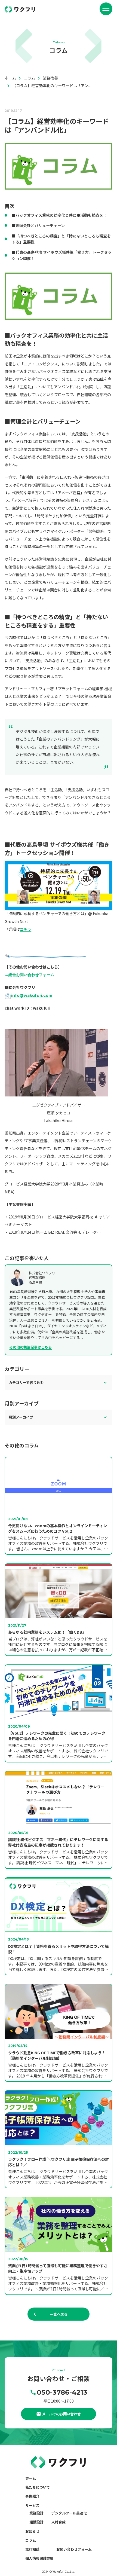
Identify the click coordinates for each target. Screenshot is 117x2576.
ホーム (31, 2478)
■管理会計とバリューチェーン (38, 225)
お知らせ (32, 2531)
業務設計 (36, 2513)
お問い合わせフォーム (74, 2549)
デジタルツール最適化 (69, 2513)
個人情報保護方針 (39, 2558)
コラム (31, 2540)
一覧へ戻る (59, 2314)
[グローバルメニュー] (106, 9)
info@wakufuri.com (32, 995)
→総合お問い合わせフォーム (29, 975)
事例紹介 (32, 2496)
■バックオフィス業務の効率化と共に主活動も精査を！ (59, 215)
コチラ (26, 929)
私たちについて (38, 2487)
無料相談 (32, 2549)
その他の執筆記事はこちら (30, 1347)
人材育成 (59, 2522)
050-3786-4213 (62, 2392)
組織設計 (36, 2522)
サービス (32, 2505)
